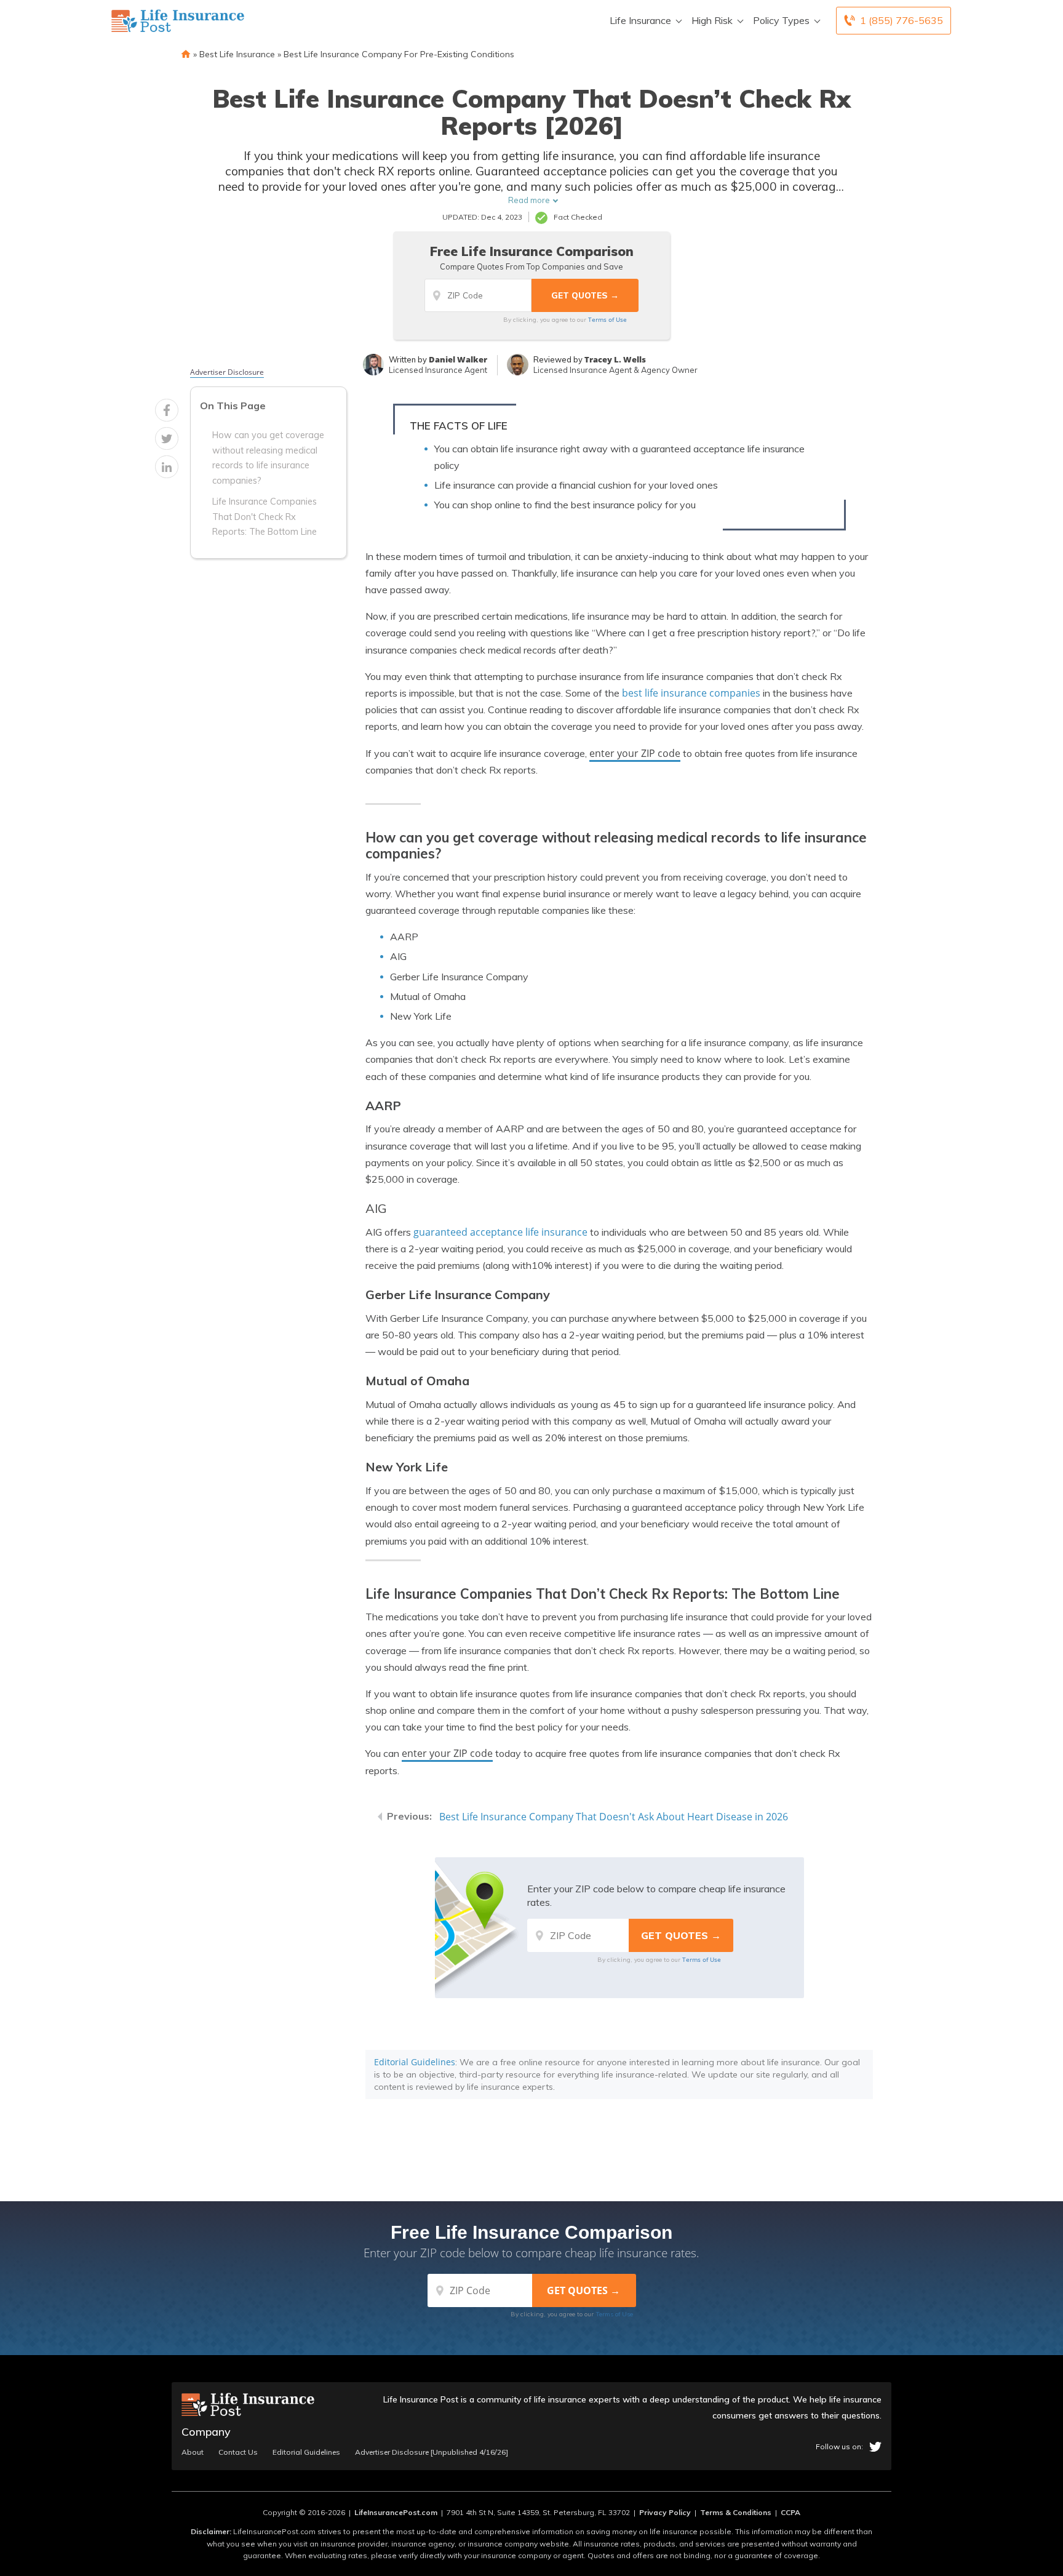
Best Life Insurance (237, 54)
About (193, 2452)
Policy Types (781, 20)
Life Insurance (640, 20)
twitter (875, 2447)
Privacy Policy (665, 2512)
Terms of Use (607, 319)
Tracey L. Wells (615, 359)
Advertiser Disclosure (227, 372)
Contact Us (238, 2452)
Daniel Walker (458, 359)
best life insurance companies (691, 693)
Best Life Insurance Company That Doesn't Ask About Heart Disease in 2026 (614, 1817)
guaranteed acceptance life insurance (500, 1232)
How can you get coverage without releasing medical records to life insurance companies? (268, 458)
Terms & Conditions (736, 2512)
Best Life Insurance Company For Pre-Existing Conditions (399, 54)
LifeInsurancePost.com (396, 2512)
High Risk (712, 20)
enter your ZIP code (635, 753)
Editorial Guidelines (415, 2062)
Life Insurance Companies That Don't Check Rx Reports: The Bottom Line (265, 517)
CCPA (790, 2512)
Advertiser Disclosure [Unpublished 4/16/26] (432, 2452)
